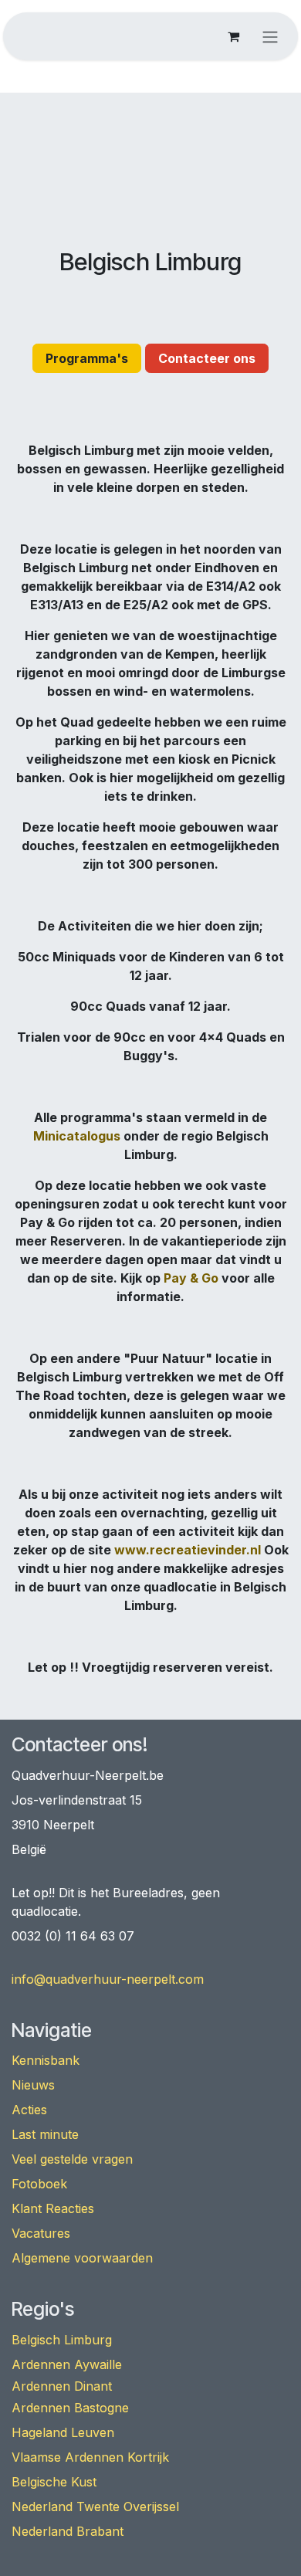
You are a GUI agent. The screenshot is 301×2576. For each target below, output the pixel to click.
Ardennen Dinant (62, 2386)
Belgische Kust (54, 2482)
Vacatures (41, 2233)
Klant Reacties (53, 2208)
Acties (29, 2110)
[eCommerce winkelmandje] (233, 36)
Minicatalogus (77, 1136)
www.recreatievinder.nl (188, 1550)
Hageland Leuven (63, 2432)
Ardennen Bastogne (70, 2408)
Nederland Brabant (68, 2531)
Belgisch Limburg (62, 2340)
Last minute (45, 2134)
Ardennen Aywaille (67, 2364)
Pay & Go (191, 1278)
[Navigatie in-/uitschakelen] (270, 36)
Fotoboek (39, 2184)
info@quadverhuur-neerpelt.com (108, 1979)
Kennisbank (46, 2060)
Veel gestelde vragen (72, 2159)
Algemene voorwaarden (82, 2258)
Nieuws (33, 2085)
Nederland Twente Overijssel (95, 2507)
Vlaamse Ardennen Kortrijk (90, 2457)
